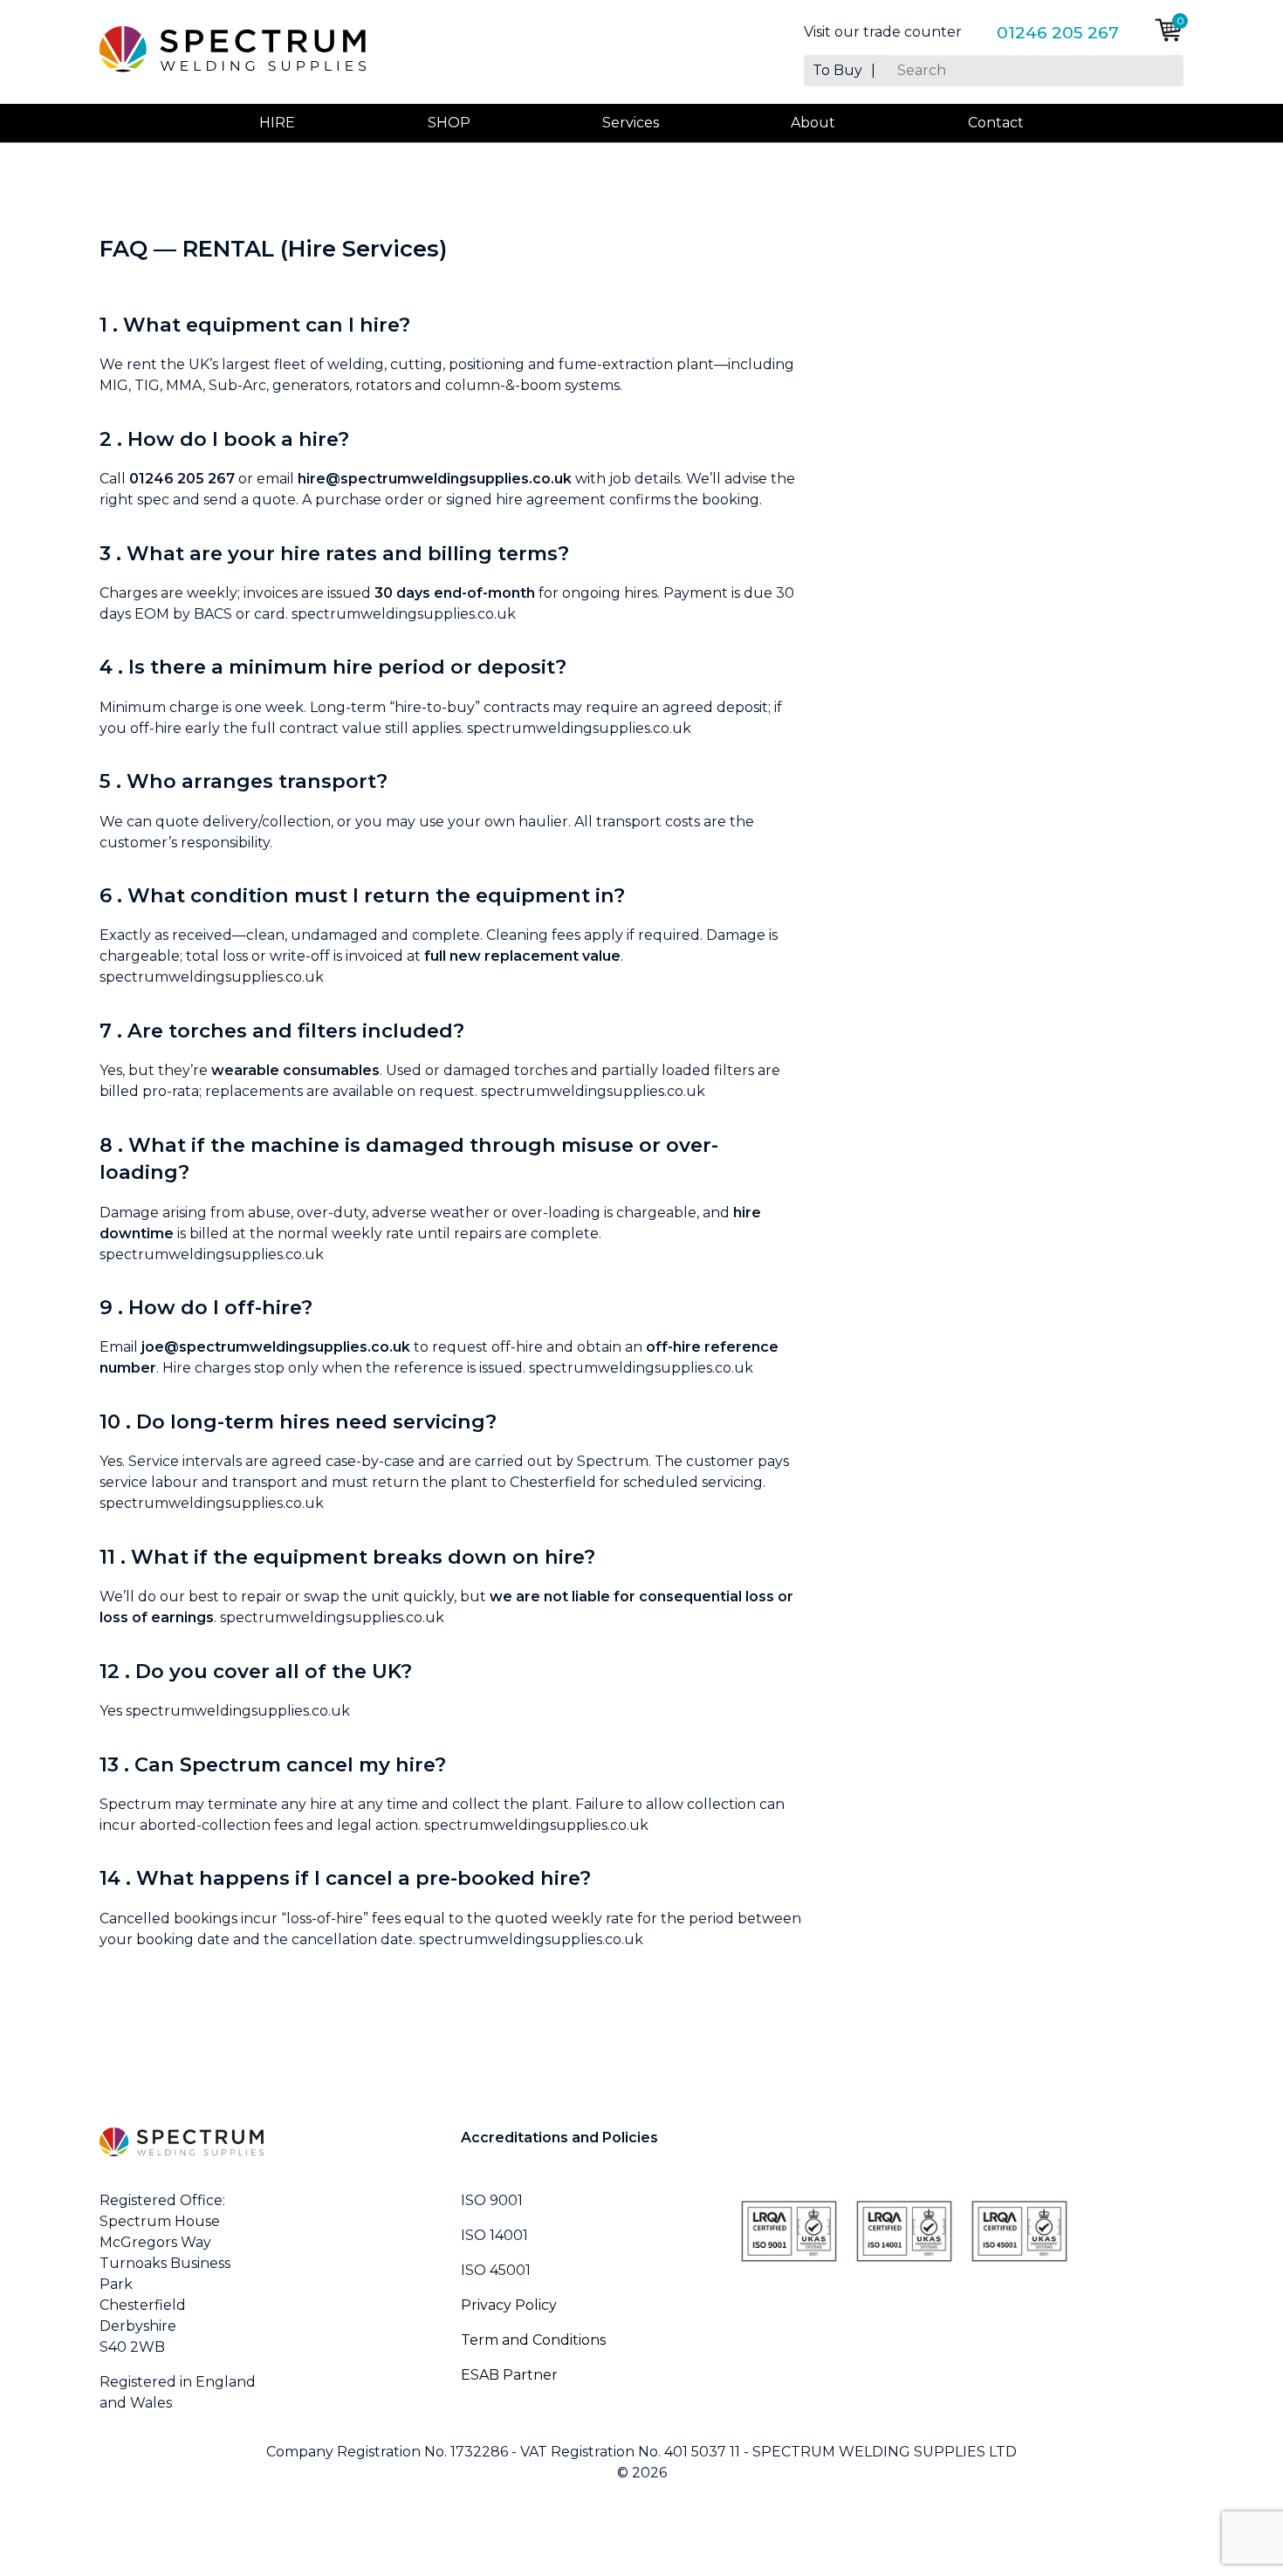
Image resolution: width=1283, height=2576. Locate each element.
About (813, 123)
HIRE (277, 123)
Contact (996, 123)
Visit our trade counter (883, 32)
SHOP (449, 123)
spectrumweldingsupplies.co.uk (404, 614)
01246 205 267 (1058, 32)
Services (631, 123)
